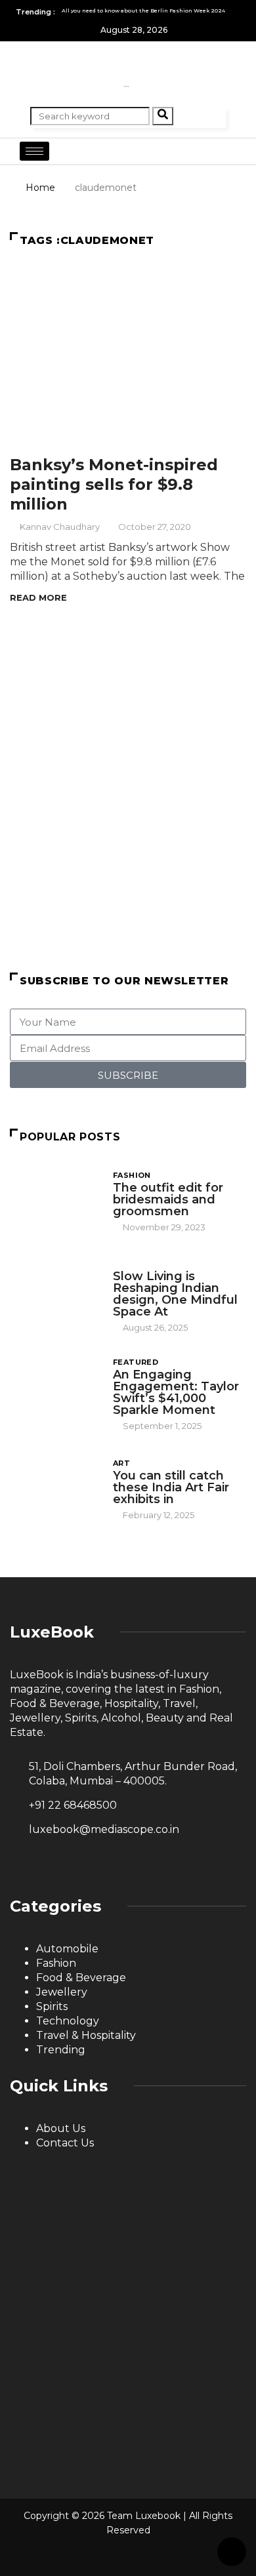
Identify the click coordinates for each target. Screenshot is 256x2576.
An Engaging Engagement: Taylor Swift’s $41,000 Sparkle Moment (176, 1392)
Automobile (67, 1949)
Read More (38, 597)
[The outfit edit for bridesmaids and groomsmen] (55, 1200)
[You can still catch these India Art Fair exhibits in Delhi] (55, 1488)
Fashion (132, 1175)
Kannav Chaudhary (60, 527)
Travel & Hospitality (86, 2035)
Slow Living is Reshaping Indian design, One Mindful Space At (175, 1294)
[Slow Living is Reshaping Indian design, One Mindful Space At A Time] (55, 1292)
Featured (136, 1362)
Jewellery (62, 1992)
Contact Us (65, 2143)
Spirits (52, 2006)
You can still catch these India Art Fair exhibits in (171, 1487)
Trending (61, 2050)
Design (129, 1264)
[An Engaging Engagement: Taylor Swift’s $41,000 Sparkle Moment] (55, 1390)
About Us (61, 2128)
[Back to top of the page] (232, 2552)
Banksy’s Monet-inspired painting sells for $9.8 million (114, 484)
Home (40, 188)
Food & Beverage (81, 1978)
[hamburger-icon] (34, 151)
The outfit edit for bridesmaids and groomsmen (168, 1199)
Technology (68, 2021)
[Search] (163, 116)
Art (121, 1463)
